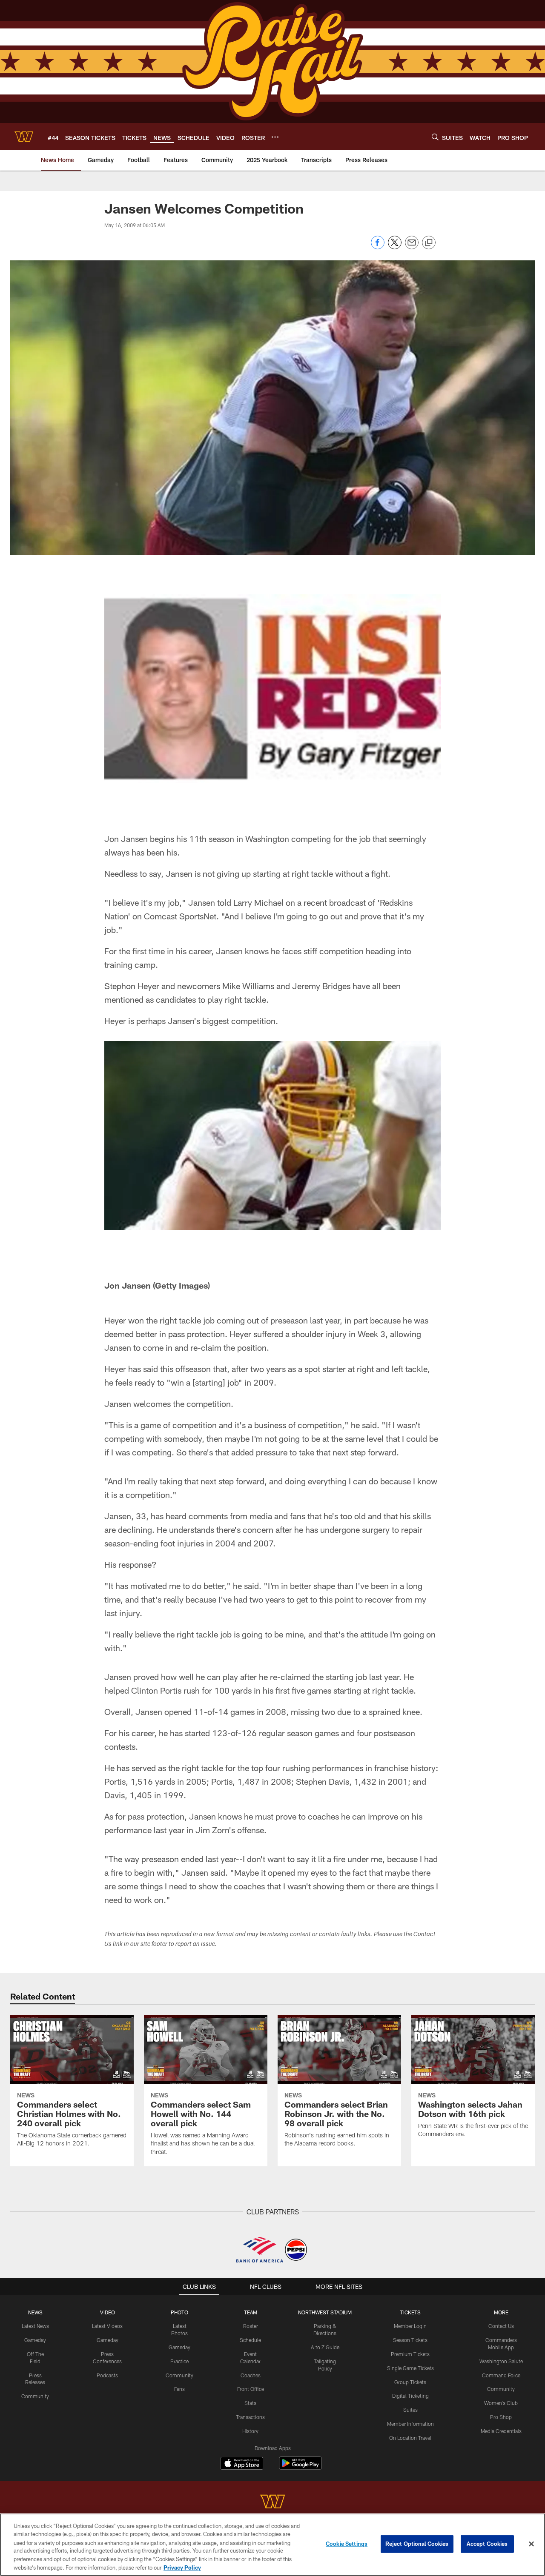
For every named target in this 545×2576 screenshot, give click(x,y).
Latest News (35, 2326)
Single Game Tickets (410, 2368)
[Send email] (412, 247)
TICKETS (410, 2312)
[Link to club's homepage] (24, 137)
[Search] (435, 137)
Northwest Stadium (325, 2312)
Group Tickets (410, 2382)
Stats (250, 2403)
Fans (179, 2389)
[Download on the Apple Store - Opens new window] (242, 2464)
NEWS (35, 2312)
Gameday (35, 2340)
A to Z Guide (325, 2347)
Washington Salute (501, 2361)
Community (35, 2396)
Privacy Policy (182, 2567)
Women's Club (501, 2403)
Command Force (501, 2375)
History (250, 2431)
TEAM (251, 2312)
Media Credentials (501, 2431)
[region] (272, 2545)
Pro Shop (501, 2417)
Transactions (250, 2417)
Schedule (250, 2340)
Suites (410, 2410)
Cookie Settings (347, 2544)
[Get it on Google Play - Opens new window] (300, 2467)
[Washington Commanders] (272, 2503)
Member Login (410, 2326)
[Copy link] (429, 243)
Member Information (410, 2424)
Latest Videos (107, 2326)
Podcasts (107, 2375)
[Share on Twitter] (395, 247)
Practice (179, 2361)
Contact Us (501, 2326)
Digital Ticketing (410, 2396)
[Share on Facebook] (378, 247)
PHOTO (179, 2312)
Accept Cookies (487, 2544)
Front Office (251, 2389)
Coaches (251, 2375)
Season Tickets (410, 2340)
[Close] (531, 2544)
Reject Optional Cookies (417, 2544)
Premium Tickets (410, 2354)
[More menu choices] (275, 137)
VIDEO (108, 2312)
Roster (251, 2326)
